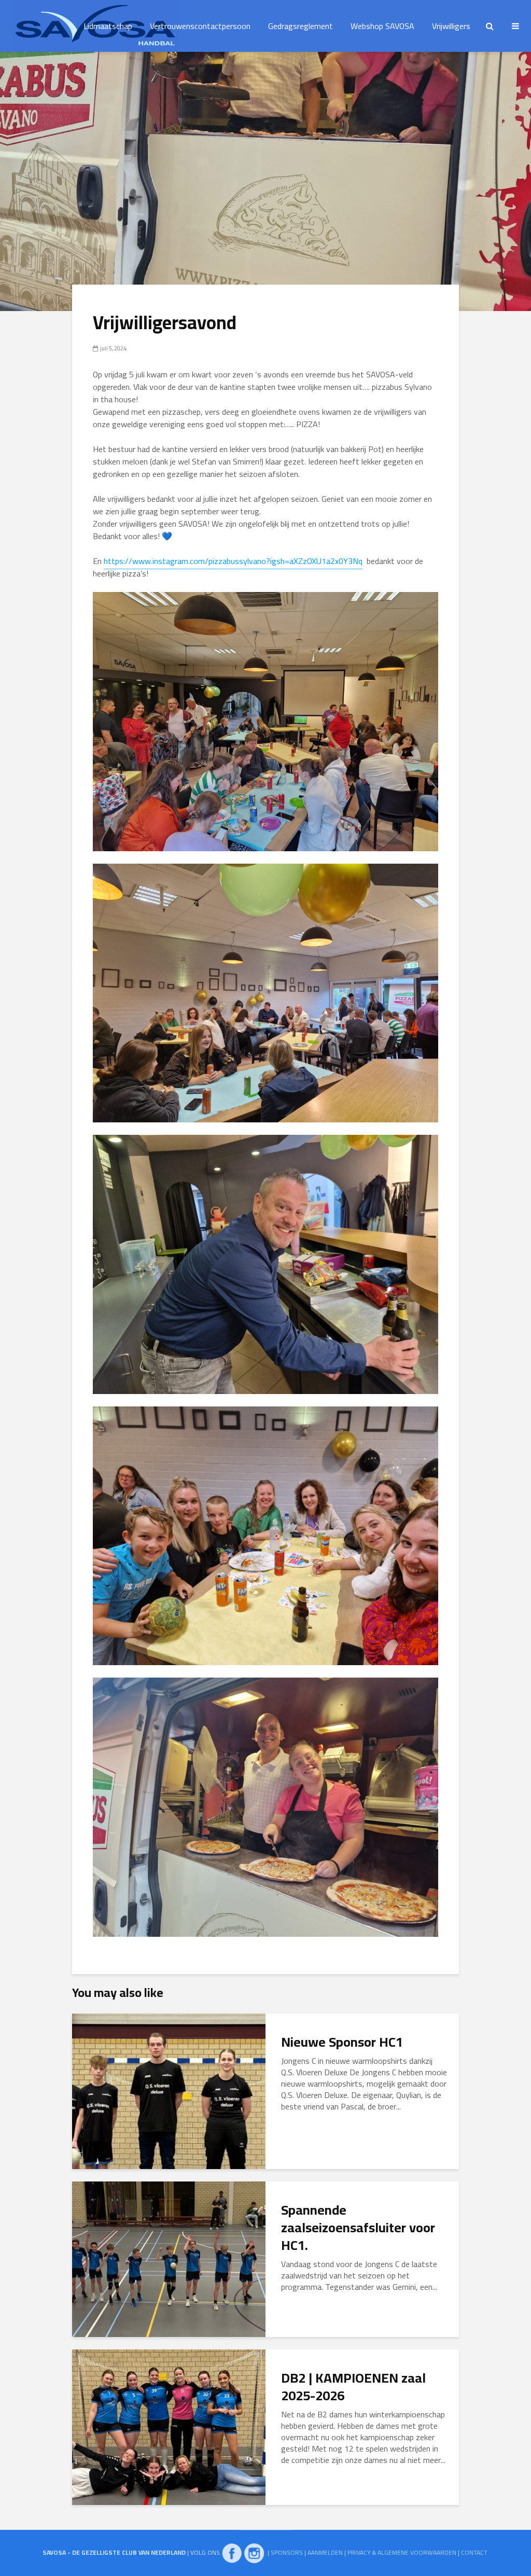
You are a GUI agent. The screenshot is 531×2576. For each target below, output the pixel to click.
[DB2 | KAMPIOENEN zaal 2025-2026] (169, 2426)
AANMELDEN (325, 2552)
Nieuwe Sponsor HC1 (342, 2042)
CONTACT (474, 2552)
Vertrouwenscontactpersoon (200, 26)
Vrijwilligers (451, 26)
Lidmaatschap (108, 26)
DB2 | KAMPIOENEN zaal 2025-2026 (353, 2387)
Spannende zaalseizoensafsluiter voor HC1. (358, 2228)
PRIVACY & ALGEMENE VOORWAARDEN (402, 2552)
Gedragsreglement (301, 26)
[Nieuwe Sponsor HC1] (169, 2090)
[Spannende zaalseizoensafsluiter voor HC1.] (169, 2258)
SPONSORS (287, 2552)
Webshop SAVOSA (382, 26)
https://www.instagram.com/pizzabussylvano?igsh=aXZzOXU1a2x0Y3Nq (233, 561)
